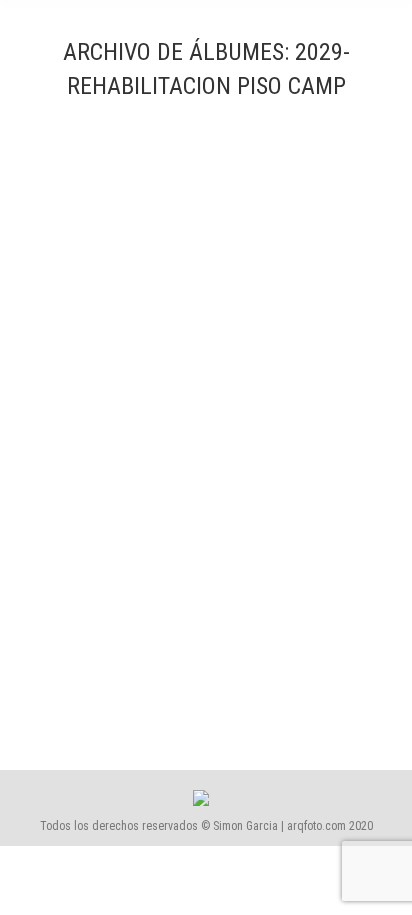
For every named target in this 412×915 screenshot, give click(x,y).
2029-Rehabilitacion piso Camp (153, 634)
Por (121, 690)
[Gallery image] (206, 379)
